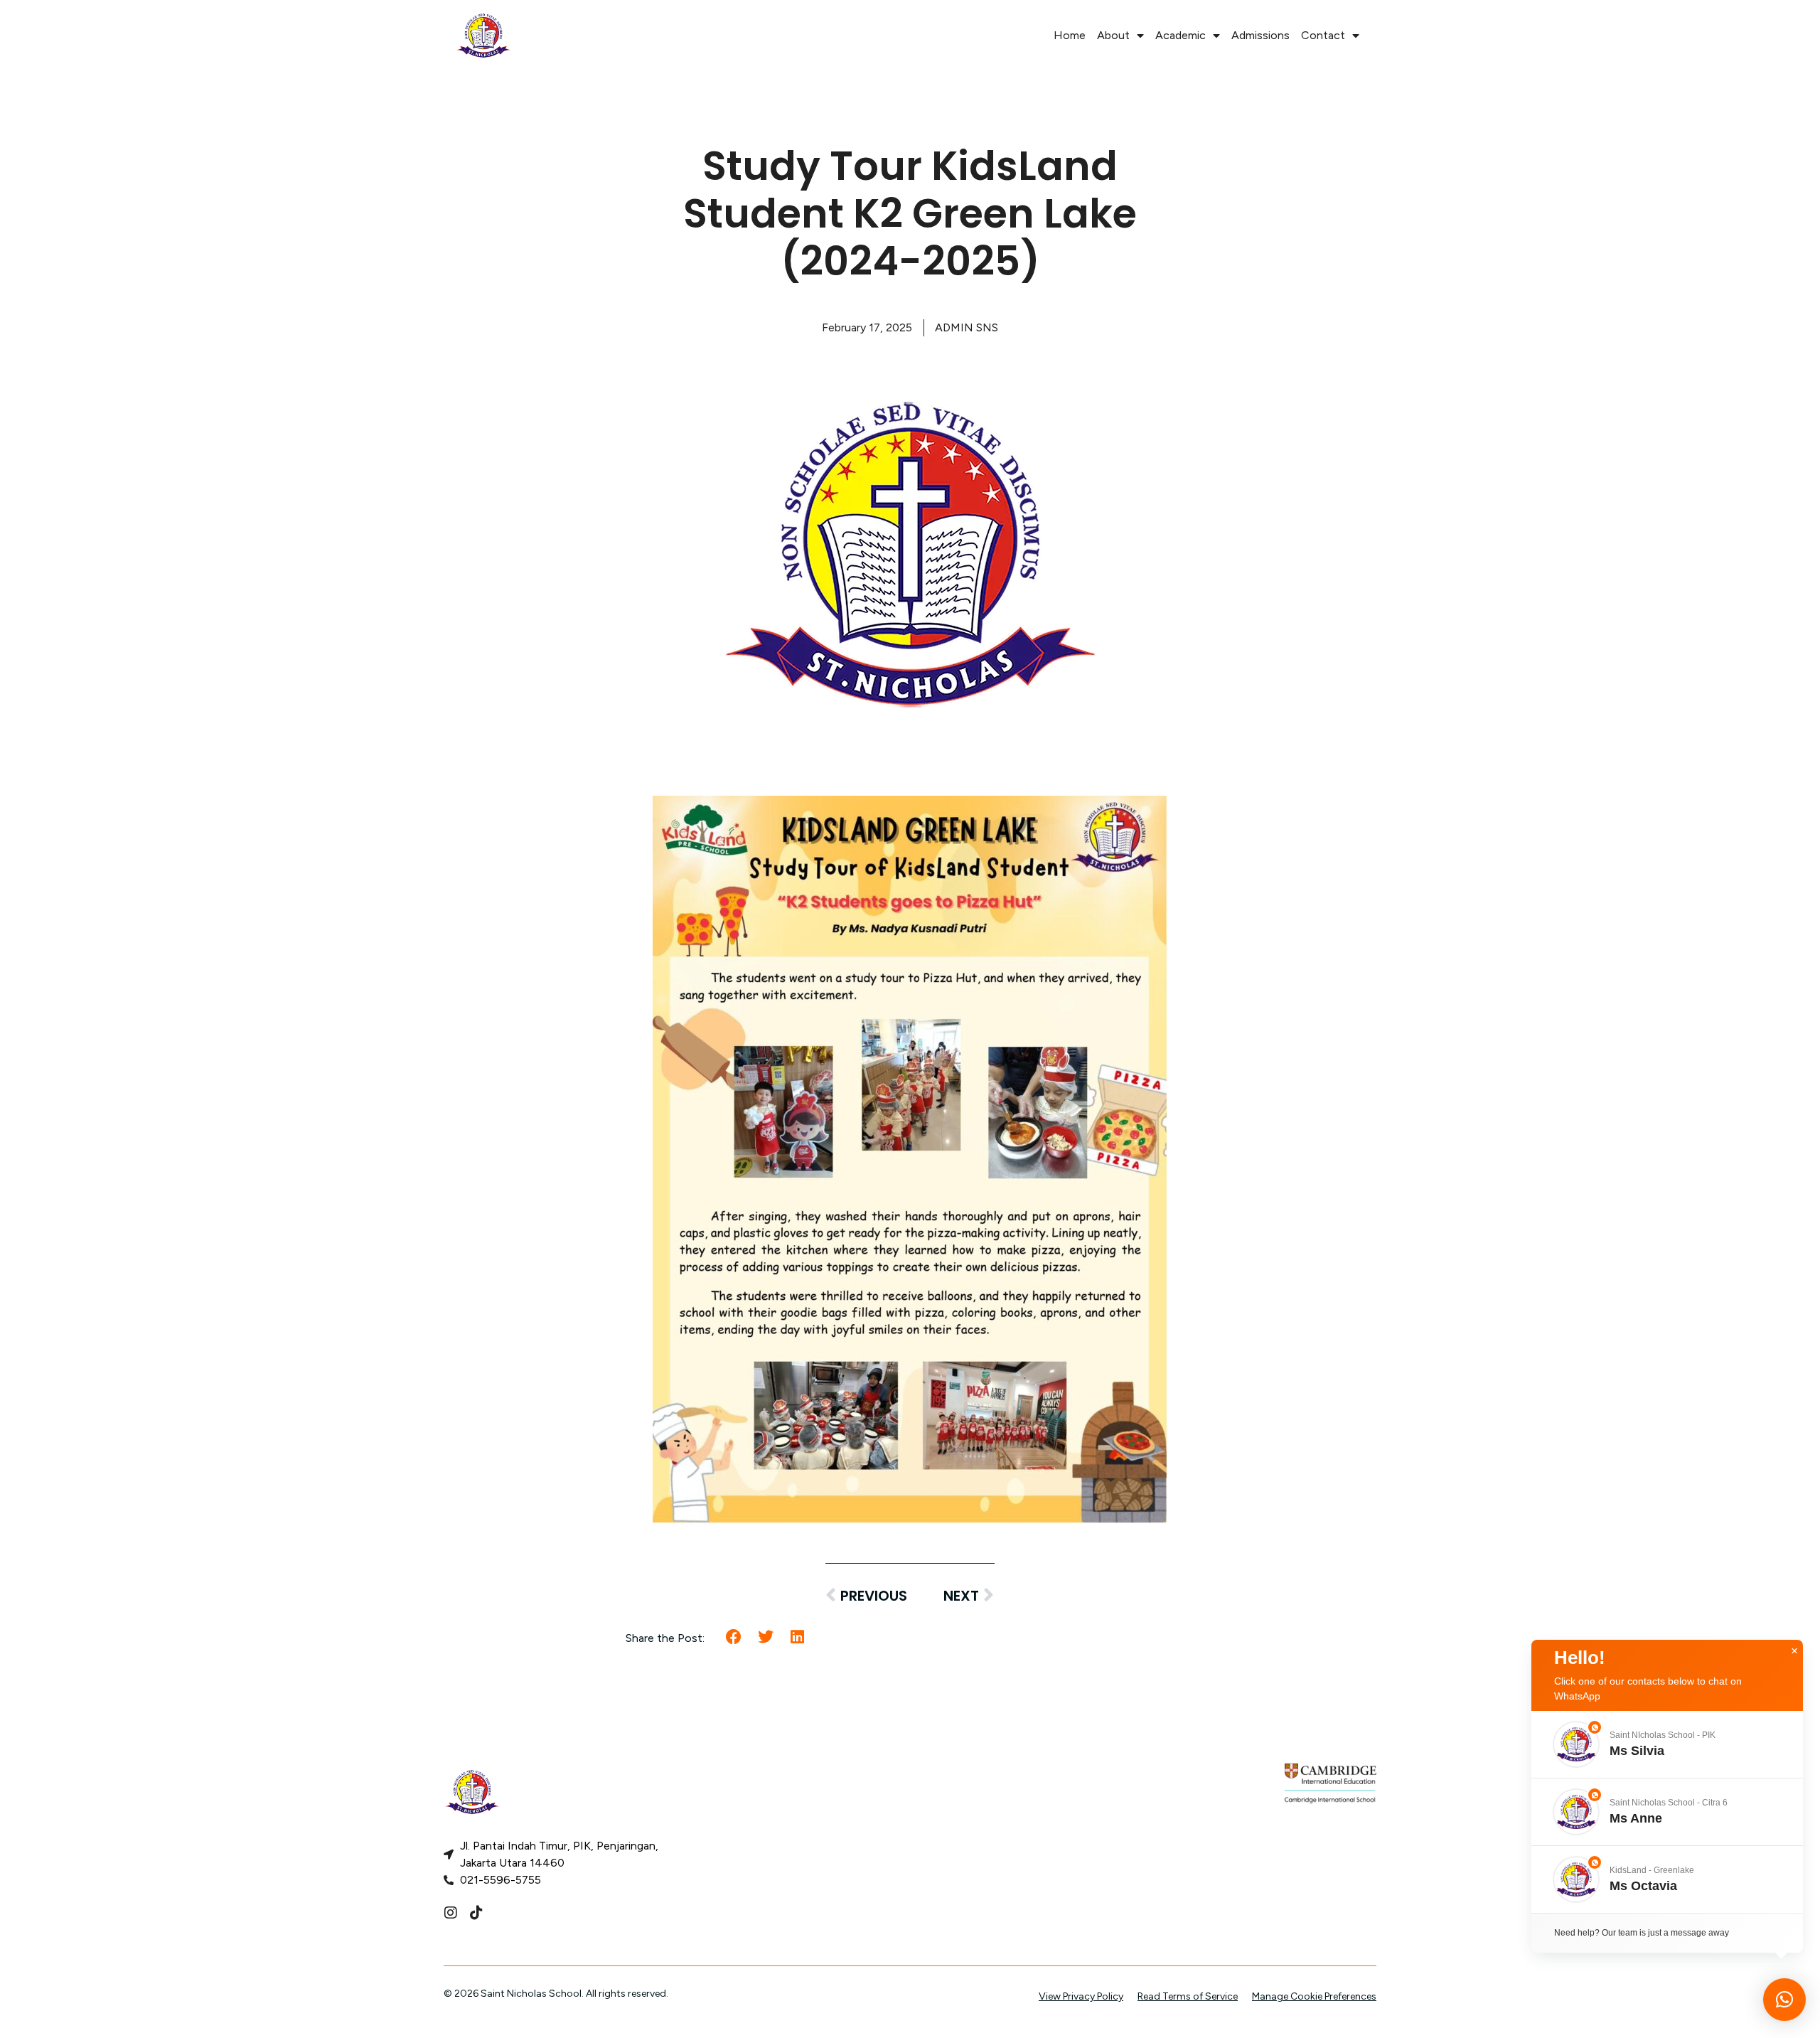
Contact (1323, 35)
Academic (1181, 35)
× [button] (1794, 1651)
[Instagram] (451, 1913)
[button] (734, 1637)
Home (1070, 35)
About (1113, 35)
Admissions (1260, 35)
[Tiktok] (476, 1913)
